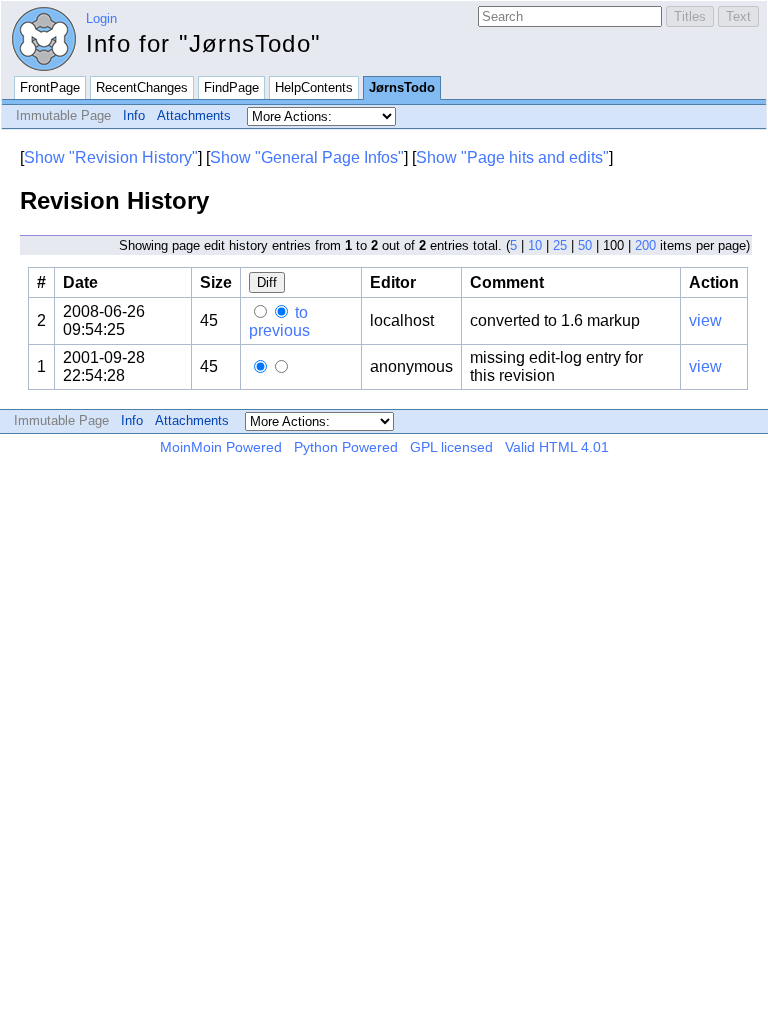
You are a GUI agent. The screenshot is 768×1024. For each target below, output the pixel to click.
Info (134, 115)
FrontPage (50, 87)
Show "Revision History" (111, 157)
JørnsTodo (402, 87)
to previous (279, 321)
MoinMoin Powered (221, 447)
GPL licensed (451, 447)
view (705, 320)
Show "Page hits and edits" (512, 157)
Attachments (194, 115)
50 (585, 245)
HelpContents (314, 87)
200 (645, 245)
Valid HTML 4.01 (557, 447)
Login (101, 18)
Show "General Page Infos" (307, 157)
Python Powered (346, 447)
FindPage (231, 87)
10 (535, 245)
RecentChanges (142, 87)
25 (560, 245)
